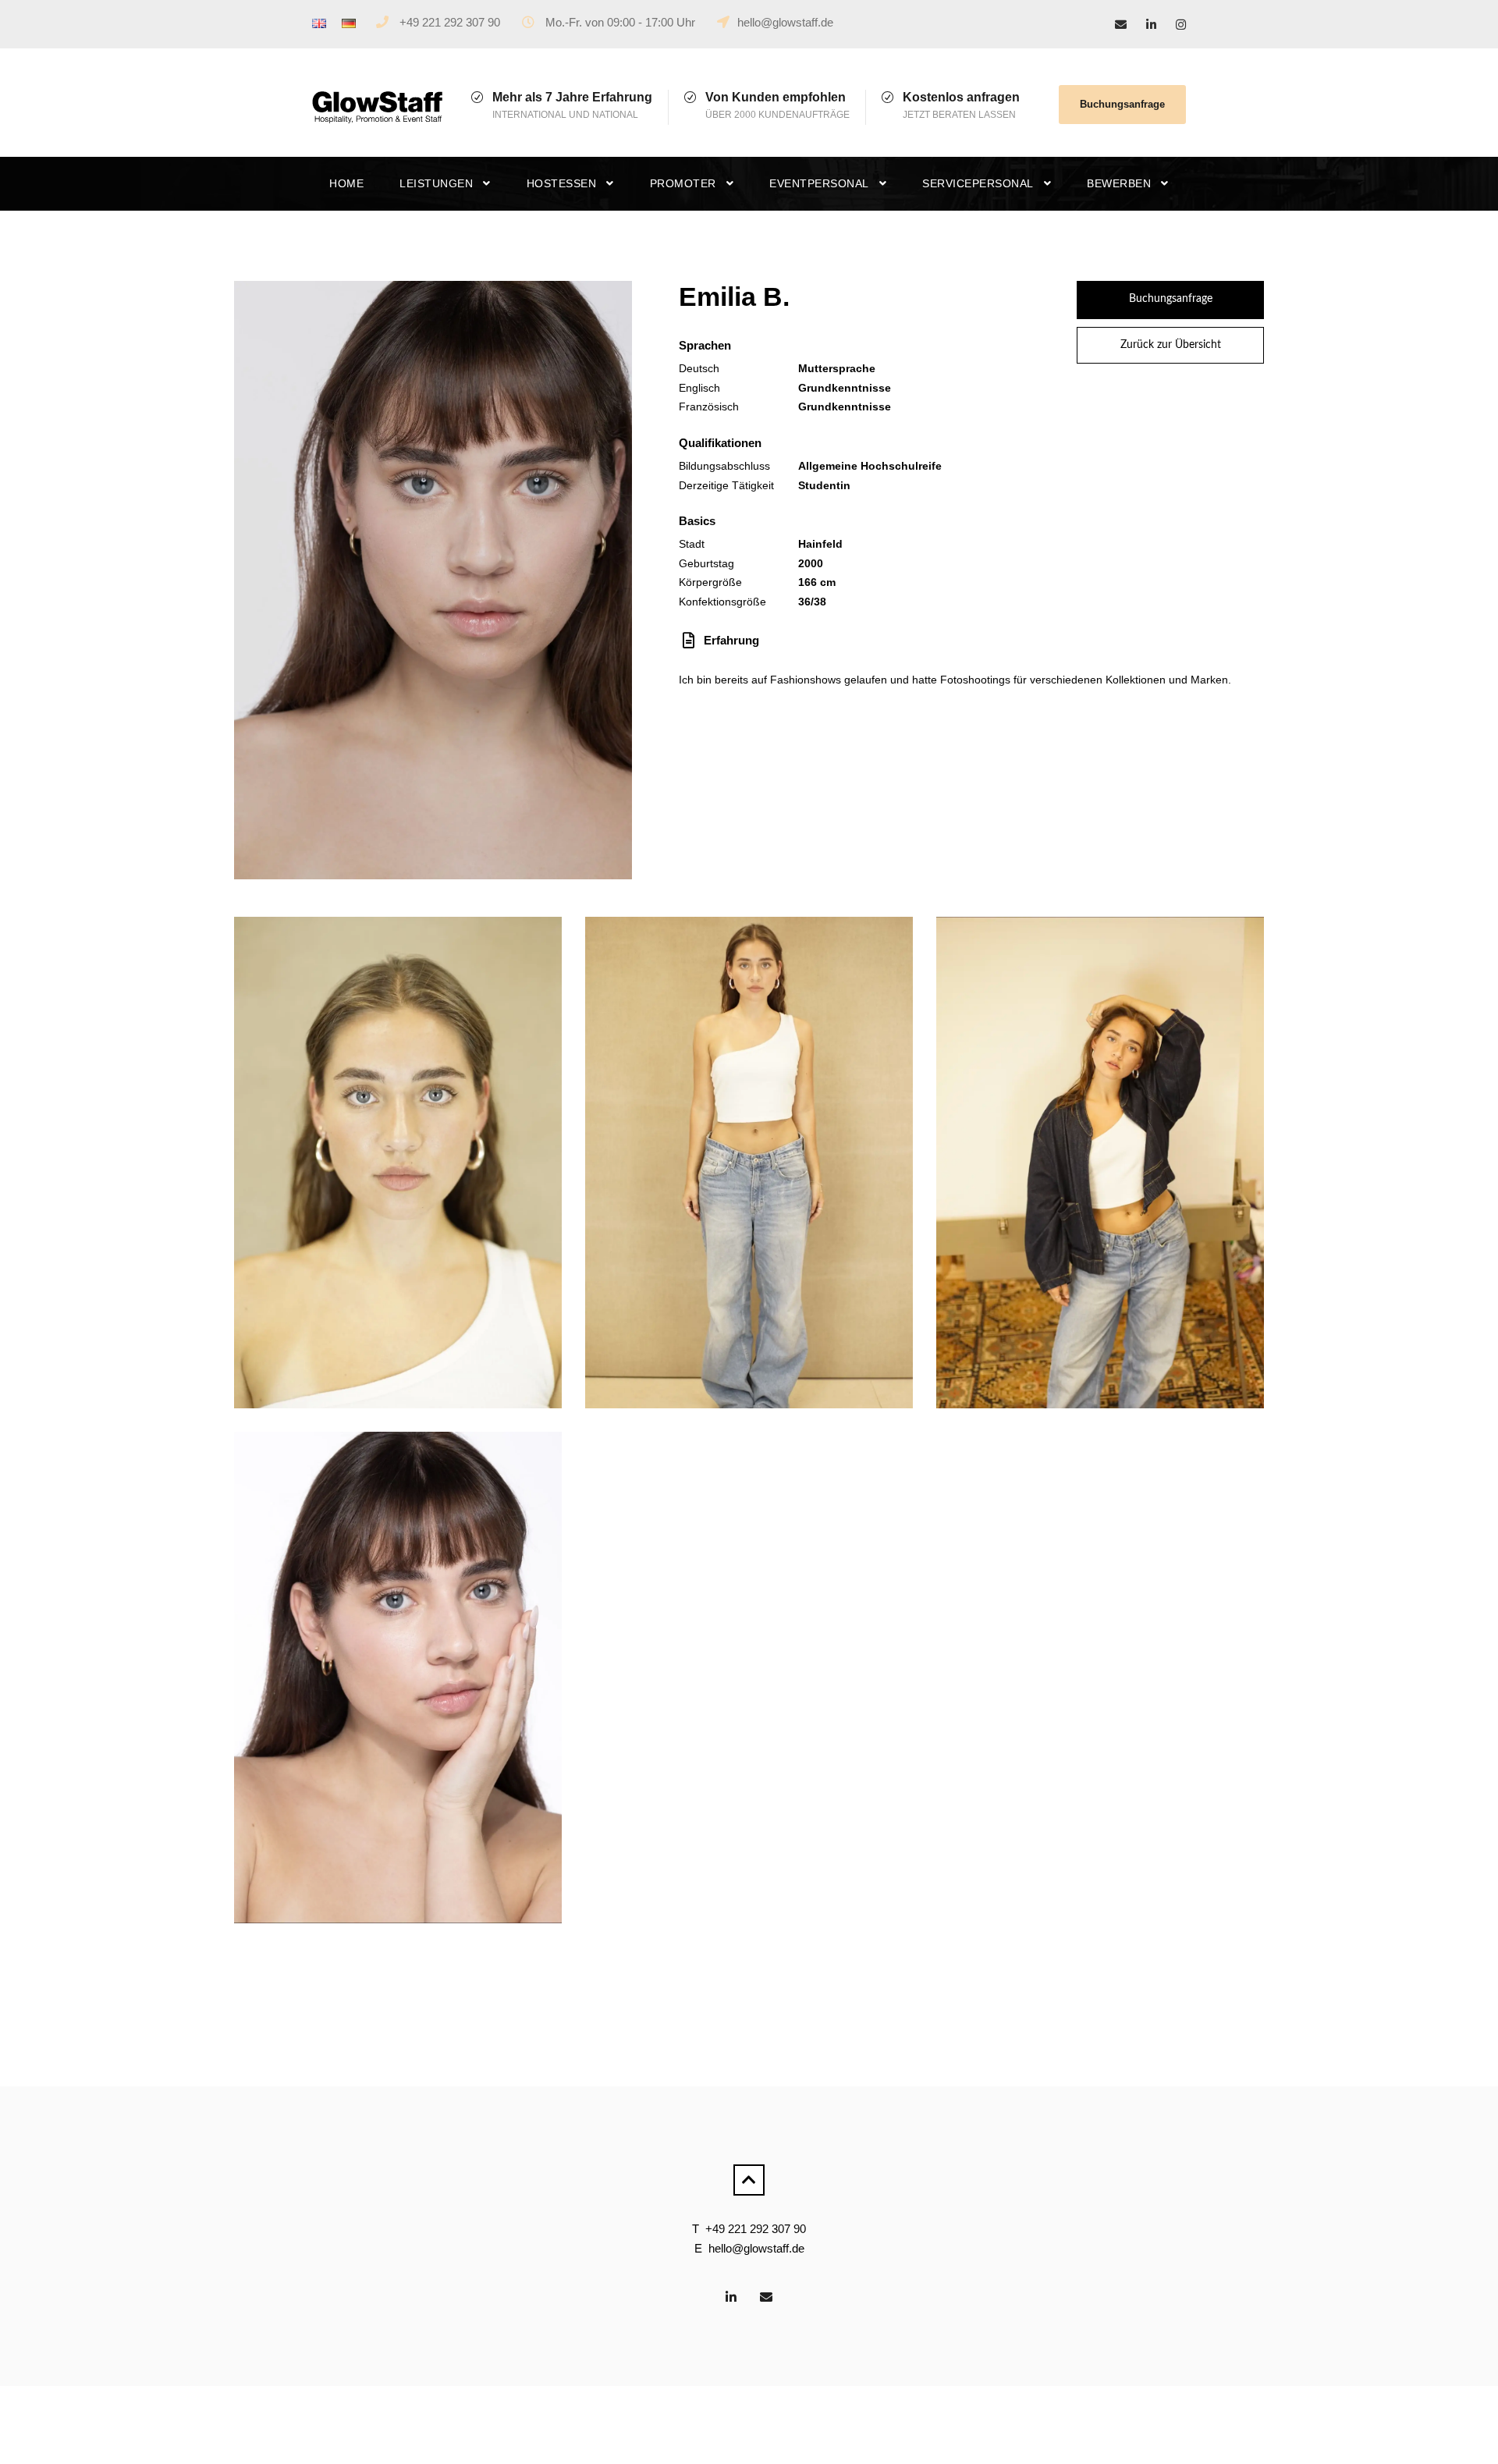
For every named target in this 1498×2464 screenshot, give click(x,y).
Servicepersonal (978, 183)
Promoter (683, 183)
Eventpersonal (819, 183)
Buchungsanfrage (1122, 104)
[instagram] (1181, 25)
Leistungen (436, 183)
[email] (1121, 25)
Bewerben (1119, 183)
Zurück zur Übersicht (1171, 345)
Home (346, 183)
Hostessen (562, 183)
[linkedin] (1151, 25)
